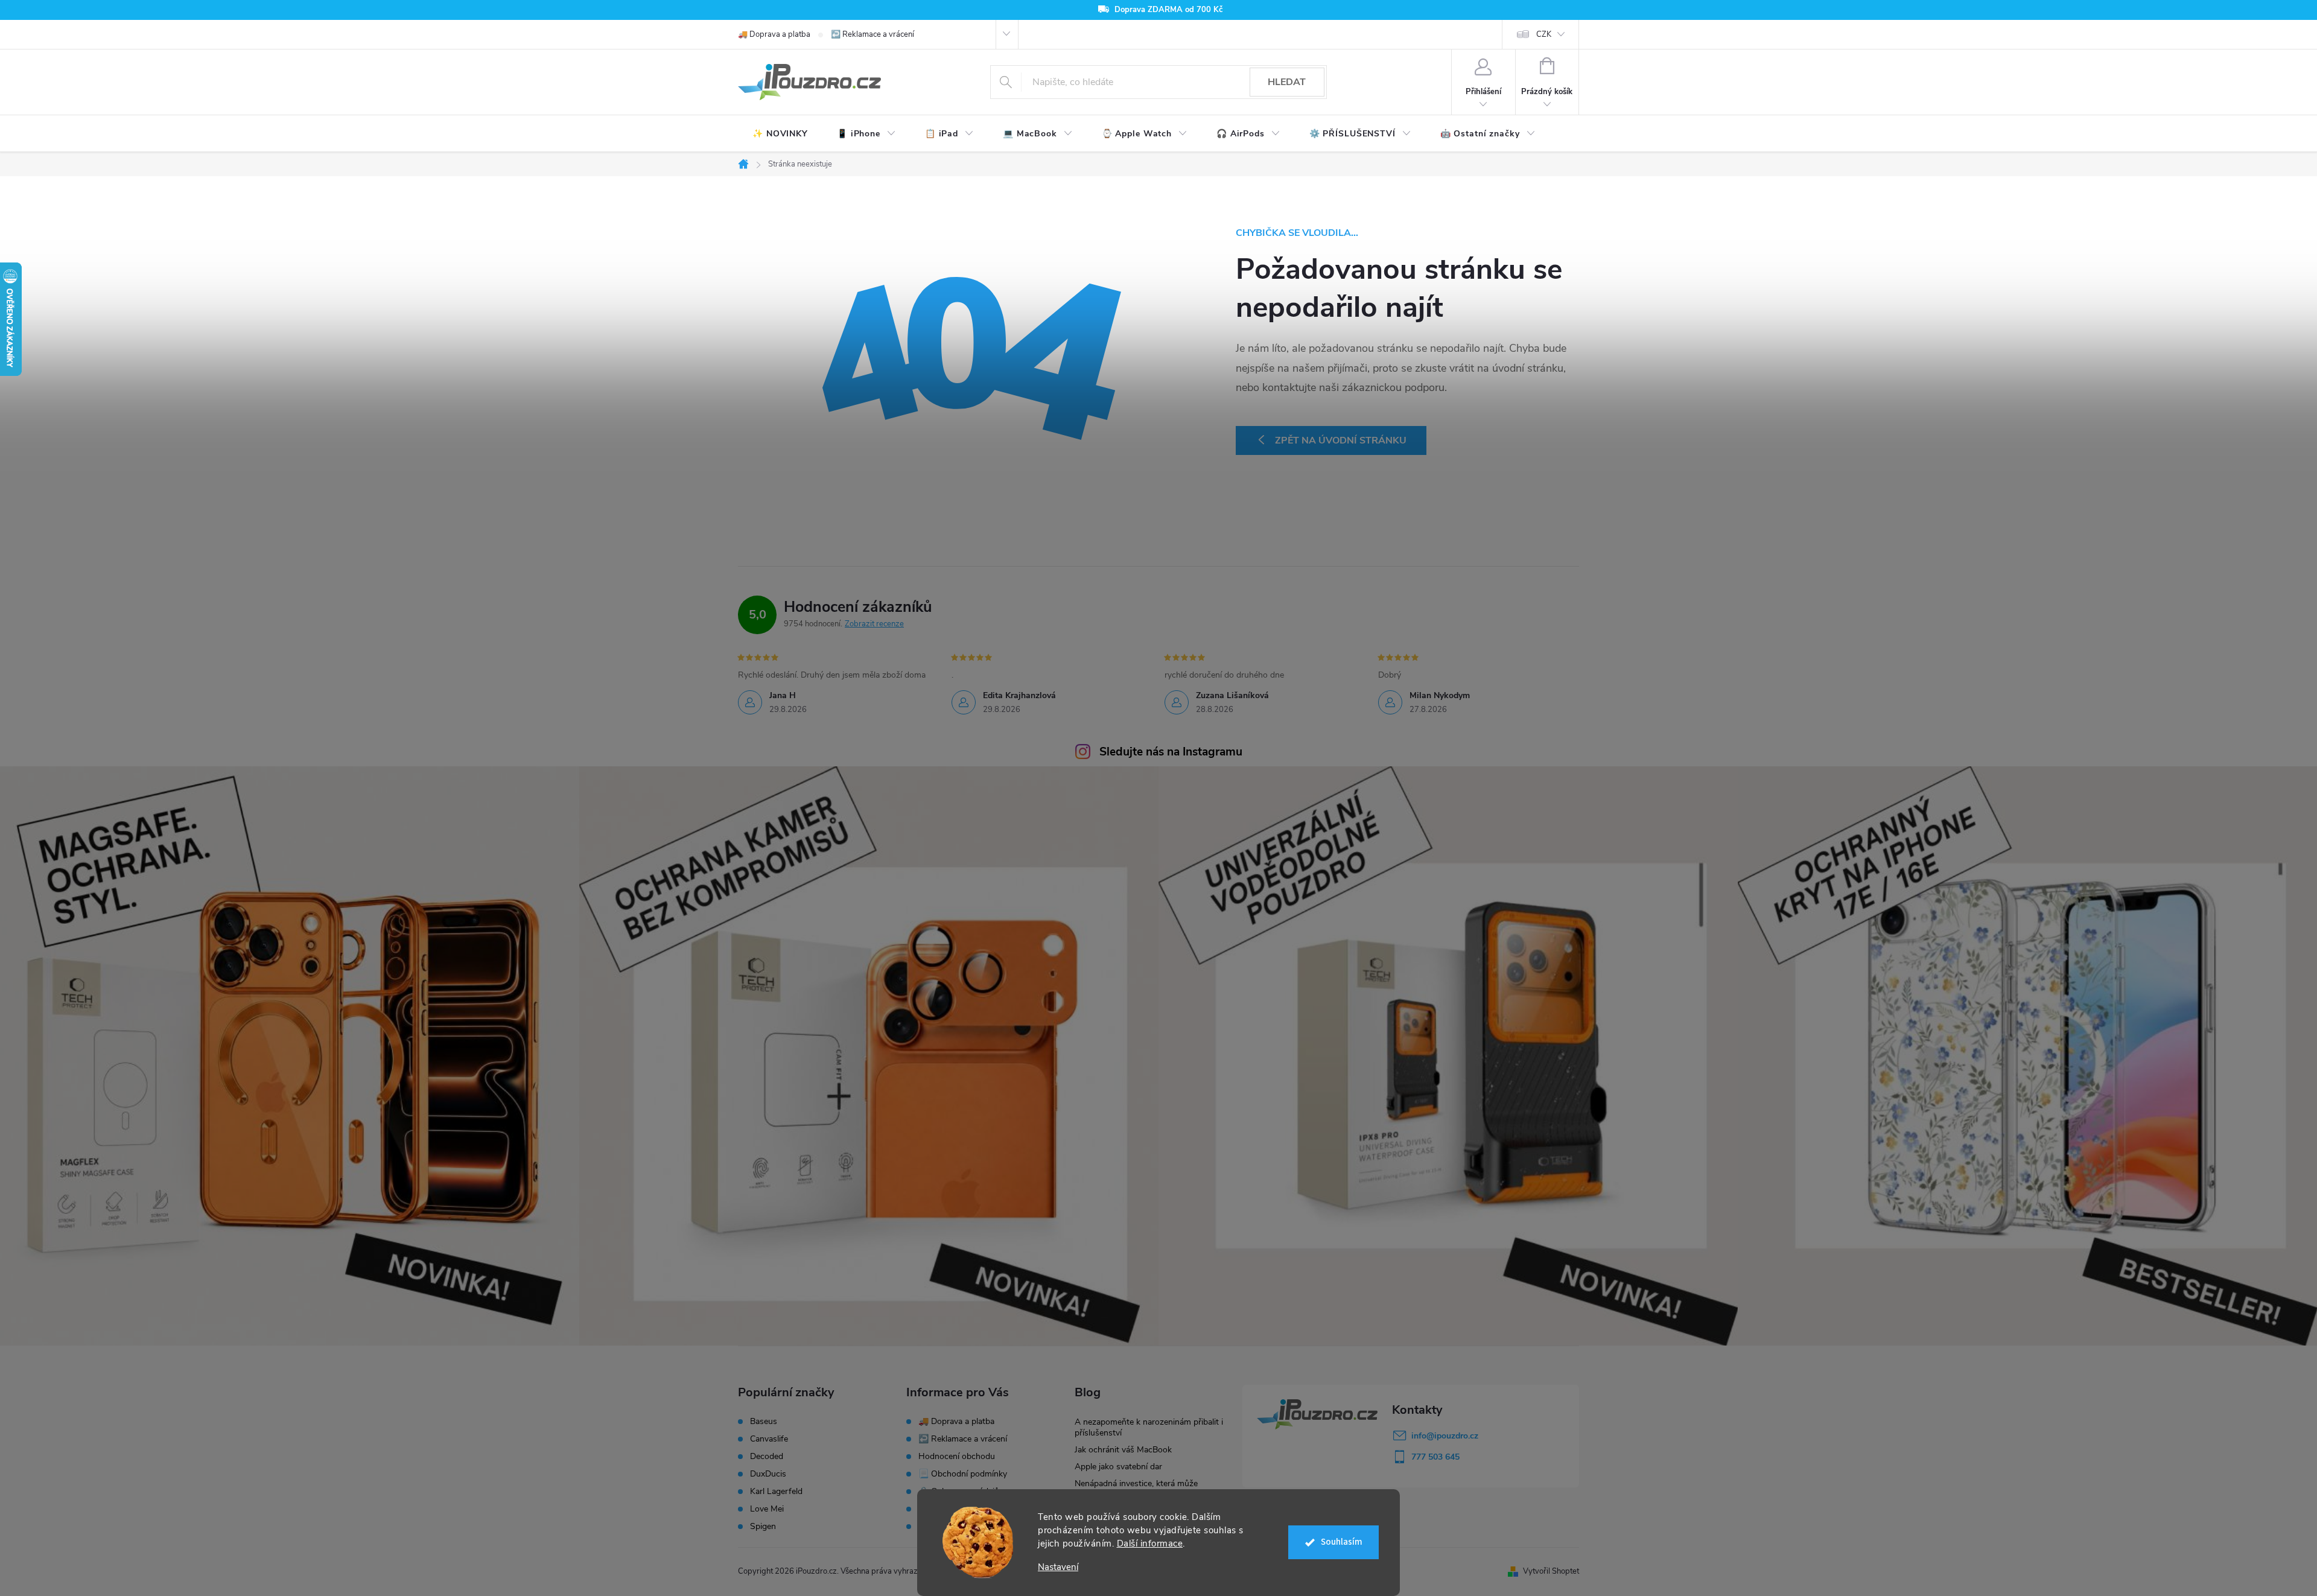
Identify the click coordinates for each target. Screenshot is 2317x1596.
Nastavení (1058, 1567)
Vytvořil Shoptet (1551, 1571)
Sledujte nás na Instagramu (1171, 752)
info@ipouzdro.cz (1445, 1436)
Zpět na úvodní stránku (1341, 440)
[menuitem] (780, 134)
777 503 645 (1435, 1457)
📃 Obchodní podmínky (963, 1474)
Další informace (1150, 1544)
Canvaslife (769, 1439)
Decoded (767, 1457)
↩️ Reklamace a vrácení (872, 34)
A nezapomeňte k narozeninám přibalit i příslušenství (1149, 1427)
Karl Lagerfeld (776, 1492)
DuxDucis (768, 1474)
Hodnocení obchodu (957, 1456)
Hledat (1287, 82)
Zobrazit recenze (874, 624)
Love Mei (767, 1509)
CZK (1544, 34)
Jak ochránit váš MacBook (1123, 1450)
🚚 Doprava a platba (774, 34)
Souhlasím (1342, 1542)
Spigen (763, 1527)
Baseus (764, 1422)
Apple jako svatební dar (1118, 1467)
